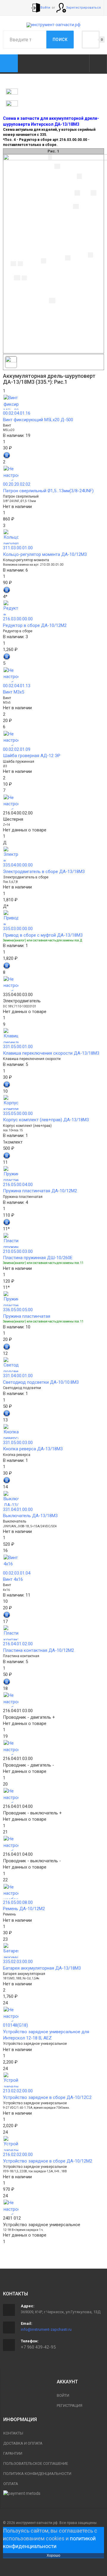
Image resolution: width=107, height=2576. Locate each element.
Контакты (13, 2433)
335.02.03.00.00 (18, 1962)
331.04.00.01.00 (18, 1376)
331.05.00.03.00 (18, 1443)
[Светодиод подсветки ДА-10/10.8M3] (53, 1365)
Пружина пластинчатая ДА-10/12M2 (40, 1191)
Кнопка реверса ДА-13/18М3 (33, 1449)
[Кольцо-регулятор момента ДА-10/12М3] (53, 537)
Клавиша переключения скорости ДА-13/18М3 (51, 1053)
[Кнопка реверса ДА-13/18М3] (53, 1432)
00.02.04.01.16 (17, 413)
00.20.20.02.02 (17, 484)
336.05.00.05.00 (18, 1310)
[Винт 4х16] (53, 1562)
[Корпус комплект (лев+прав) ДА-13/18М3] (53, 1103)
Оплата (11, 2484)
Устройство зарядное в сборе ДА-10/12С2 (47, 2097)
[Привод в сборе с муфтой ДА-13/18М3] (53, 918)
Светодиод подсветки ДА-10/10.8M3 (41, 1382)
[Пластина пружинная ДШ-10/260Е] (53, 1240)
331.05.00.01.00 (18, 1047)
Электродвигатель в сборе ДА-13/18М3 (44, 872)
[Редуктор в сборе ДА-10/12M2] (53, 608)
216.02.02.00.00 (18, 2154)
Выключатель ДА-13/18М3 (30, 1516)
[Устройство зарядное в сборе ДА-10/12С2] (53, 2080)
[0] (91, 40)
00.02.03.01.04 (17, 1573)
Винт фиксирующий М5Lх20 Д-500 (38, 420)
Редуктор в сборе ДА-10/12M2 (35, 625)
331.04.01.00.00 (18, 1509)
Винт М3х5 (14, 692)
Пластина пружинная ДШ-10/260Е (38, 1258)
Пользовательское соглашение (36, 2463)
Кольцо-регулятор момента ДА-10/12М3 (45, 554)
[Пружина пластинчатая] (53, 1299)
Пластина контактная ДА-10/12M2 (38, 1650)
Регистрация (70, 2406)
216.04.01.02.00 (18, 1644)
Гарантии (13, 2453)
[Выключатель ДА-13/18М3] (53, 1498)
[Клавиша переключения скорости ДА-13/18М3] (53, 1036)
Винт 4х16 (13, 1579)
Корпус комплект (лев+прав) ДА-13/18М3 (46, 1120)
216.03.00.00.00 (18, 619)
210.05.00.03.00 (18, 1251)
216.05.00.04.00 (18, 1185)
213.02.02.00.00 (18, 2091)
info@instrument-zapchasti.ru (46, 2329)
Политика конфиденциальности (37, 2474)
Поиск (60, 40)
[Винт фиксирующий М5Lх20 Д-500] (53, 402)
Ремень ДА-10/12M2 (24, 1909)
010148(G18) (15, 2025)
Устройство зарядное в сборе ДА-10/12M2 (48, 2161)
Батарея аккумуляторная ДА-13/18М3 (42, 1968)
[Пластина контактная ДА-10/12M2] (53, 1633)
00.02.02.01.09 (17, 749)
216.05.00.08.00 (18, 1902)
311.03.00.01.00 (18, 548)
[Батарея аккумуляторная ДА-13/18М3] (53, 1951)
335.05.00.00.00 (18, 1114)
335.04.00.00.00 (18, 865)
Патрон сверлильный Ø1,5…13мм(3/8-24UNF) (48, 491)
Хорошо (53, 2555)
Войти (63, 2395)
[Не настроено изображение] (53, 473)
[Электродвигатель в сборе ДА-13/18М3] (53, 854)
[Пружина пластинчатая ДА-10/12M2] (53, 1174)
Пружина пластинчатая (27, 1316)
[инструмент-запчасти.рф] (53, 25)
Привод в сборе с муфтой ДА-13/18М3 (43, 935)
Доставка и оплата (23, 2443)
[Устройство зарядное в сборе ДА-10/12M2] (53, 2143)
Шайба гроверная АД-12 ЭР (32, 756)
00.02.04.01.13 (17, 686)
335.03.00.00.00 (18, 929)
